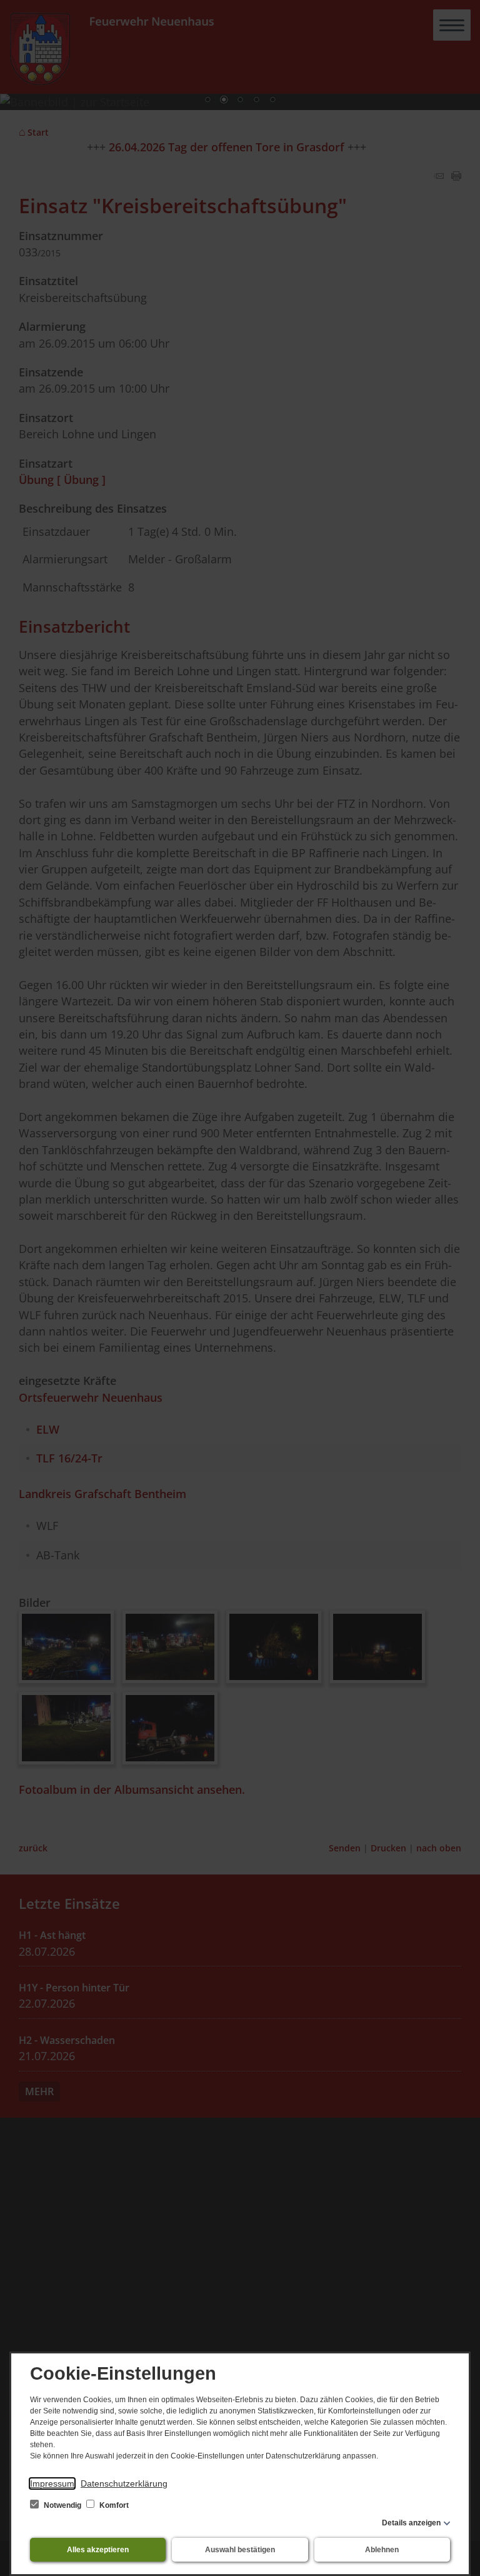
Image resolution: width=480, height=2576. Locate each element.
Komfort (113, 2505)
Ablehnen (382, 2550)
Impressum (52, 2483)
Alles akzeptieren (98, 2550)
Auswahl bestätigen (240, 2550)
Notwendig (62, 2505)
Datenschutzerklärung (124, 2483)
